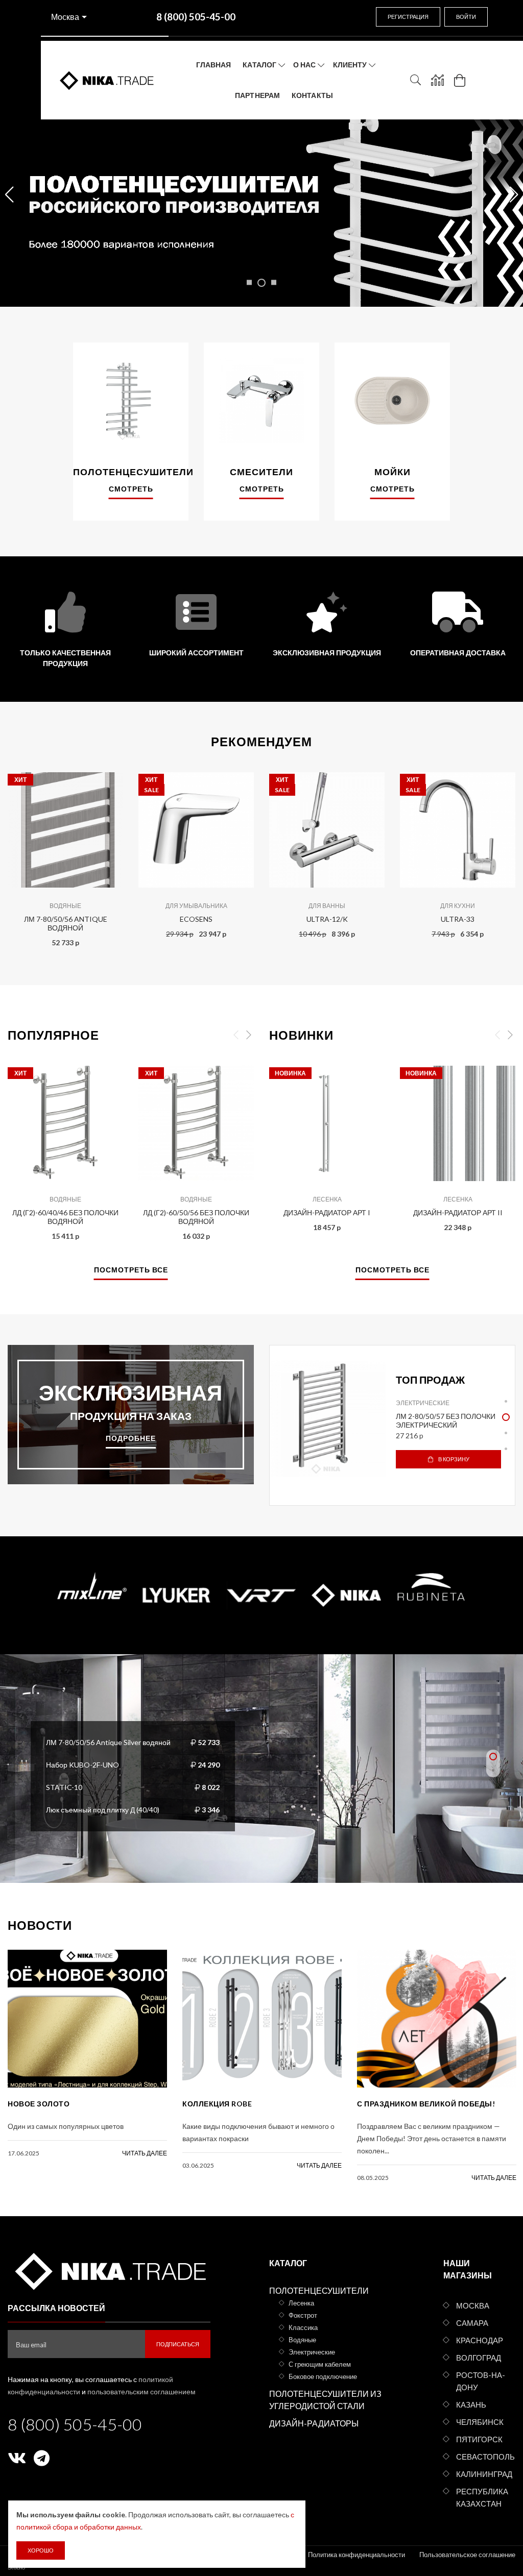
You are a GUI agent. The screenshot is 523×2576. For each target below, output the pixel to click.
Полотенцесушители (319, 2290)
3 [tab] (506, 1433)
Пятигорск (479, 2439)
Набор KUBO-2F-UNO (82, 1764)
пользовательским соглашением (141, 2391)
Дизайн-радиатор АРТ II (458, 1212)
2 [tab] (506, 1417)
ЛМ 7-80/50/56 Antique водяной (66, 923)
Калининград (484, 2474)
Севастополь (485, 2457)
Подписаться (178, 2344)
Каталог (259, 65)
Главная (214, 65)
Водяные (65, 906)
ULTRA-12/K (327, 919)
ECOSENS (196, 919)
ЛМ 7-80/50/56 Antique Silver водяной (108, 1742)
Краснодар (480, 2340)
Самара (472, 2323)
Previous (21, 852)
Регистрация (408, 17)
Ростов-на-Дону (481, 2381)
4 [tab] (506, 1449)
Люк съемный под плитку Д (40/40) (103, 1809)
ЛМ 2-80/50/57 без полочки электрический (446, 1420)
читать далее (145, 2153)
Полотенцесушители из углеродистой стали (325, 2400)
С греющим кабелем (320, 2364)
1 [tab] (506, 1401)
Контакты (312, 95)
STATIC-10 (64, 1787)
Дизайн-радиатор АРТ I (327, 1212)
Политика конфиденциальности (356, 2555)
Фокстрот (303, 2315)
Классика (303, 2327)
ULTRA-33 (458, 919)
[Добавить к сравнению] (109, 779)
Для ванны (327, 906)
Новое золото (39, 2104)
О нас (305, 65)
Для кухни (458, 906)
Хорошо (41, 2550)
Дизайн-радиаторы (314, 2423)
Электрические (423, 1403)
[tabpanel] (392, 1419)
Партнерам (257, 95)
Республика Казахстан (482, 2497)
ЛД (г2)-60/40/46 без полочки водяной (65, 1217)
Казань (471, 2405)
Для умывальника (196, 906)
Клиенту (350, 65)
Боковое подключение (323, 2376)
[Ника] (109, 2270)
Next (502, 852)
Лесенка (327, 1199)
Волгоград (479, 2358)
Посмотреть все (131, 1270)
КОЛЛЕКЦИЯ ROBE (217, 2104)
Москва (65, 17)
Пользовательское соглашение (467, 2555)
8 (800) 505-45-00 (75, 2424)
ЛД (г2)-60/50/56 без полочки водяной (196, 1217)
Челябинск (480, 2422)
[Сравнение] (437, 80)
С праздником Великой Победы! (426, 2104)
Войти (466, 17)
